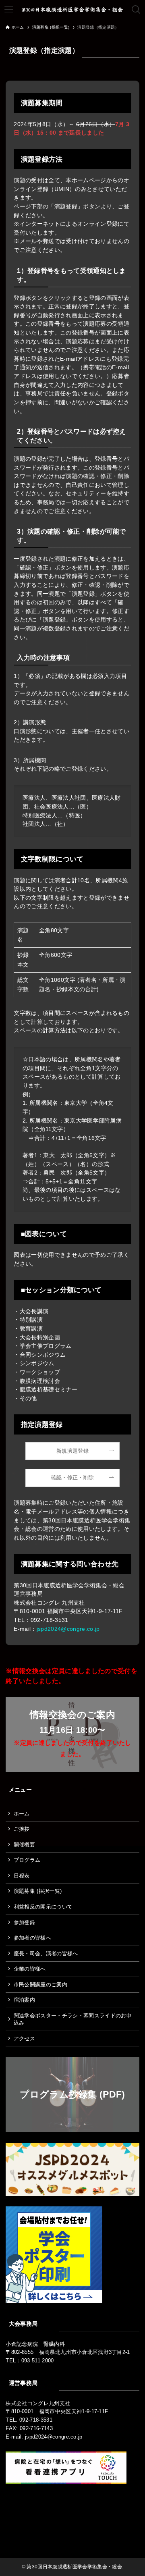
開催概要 (24, 1845)
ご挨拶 (22, 1829)
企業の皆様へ (30, 1969)
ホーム (22, 1814)
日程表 (22, 1876)
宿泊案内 (24, 2000)
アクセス (24, 2039)
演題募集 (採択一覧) (38, 1891)
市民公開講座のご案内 (40, 1984)
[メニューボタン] (9, 10)
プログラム (27, 1860)
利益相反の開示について (43, 1907)
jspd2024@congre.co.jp (68, 1629)
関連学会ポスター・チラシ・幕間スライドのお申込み (73, 2019)
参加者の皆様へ (32, 1938)
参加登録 (24, 1922)
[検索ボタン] (136, 10)
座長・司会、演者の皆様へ (46, 1953)
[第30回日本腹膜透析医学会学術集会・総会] (72, 10)
